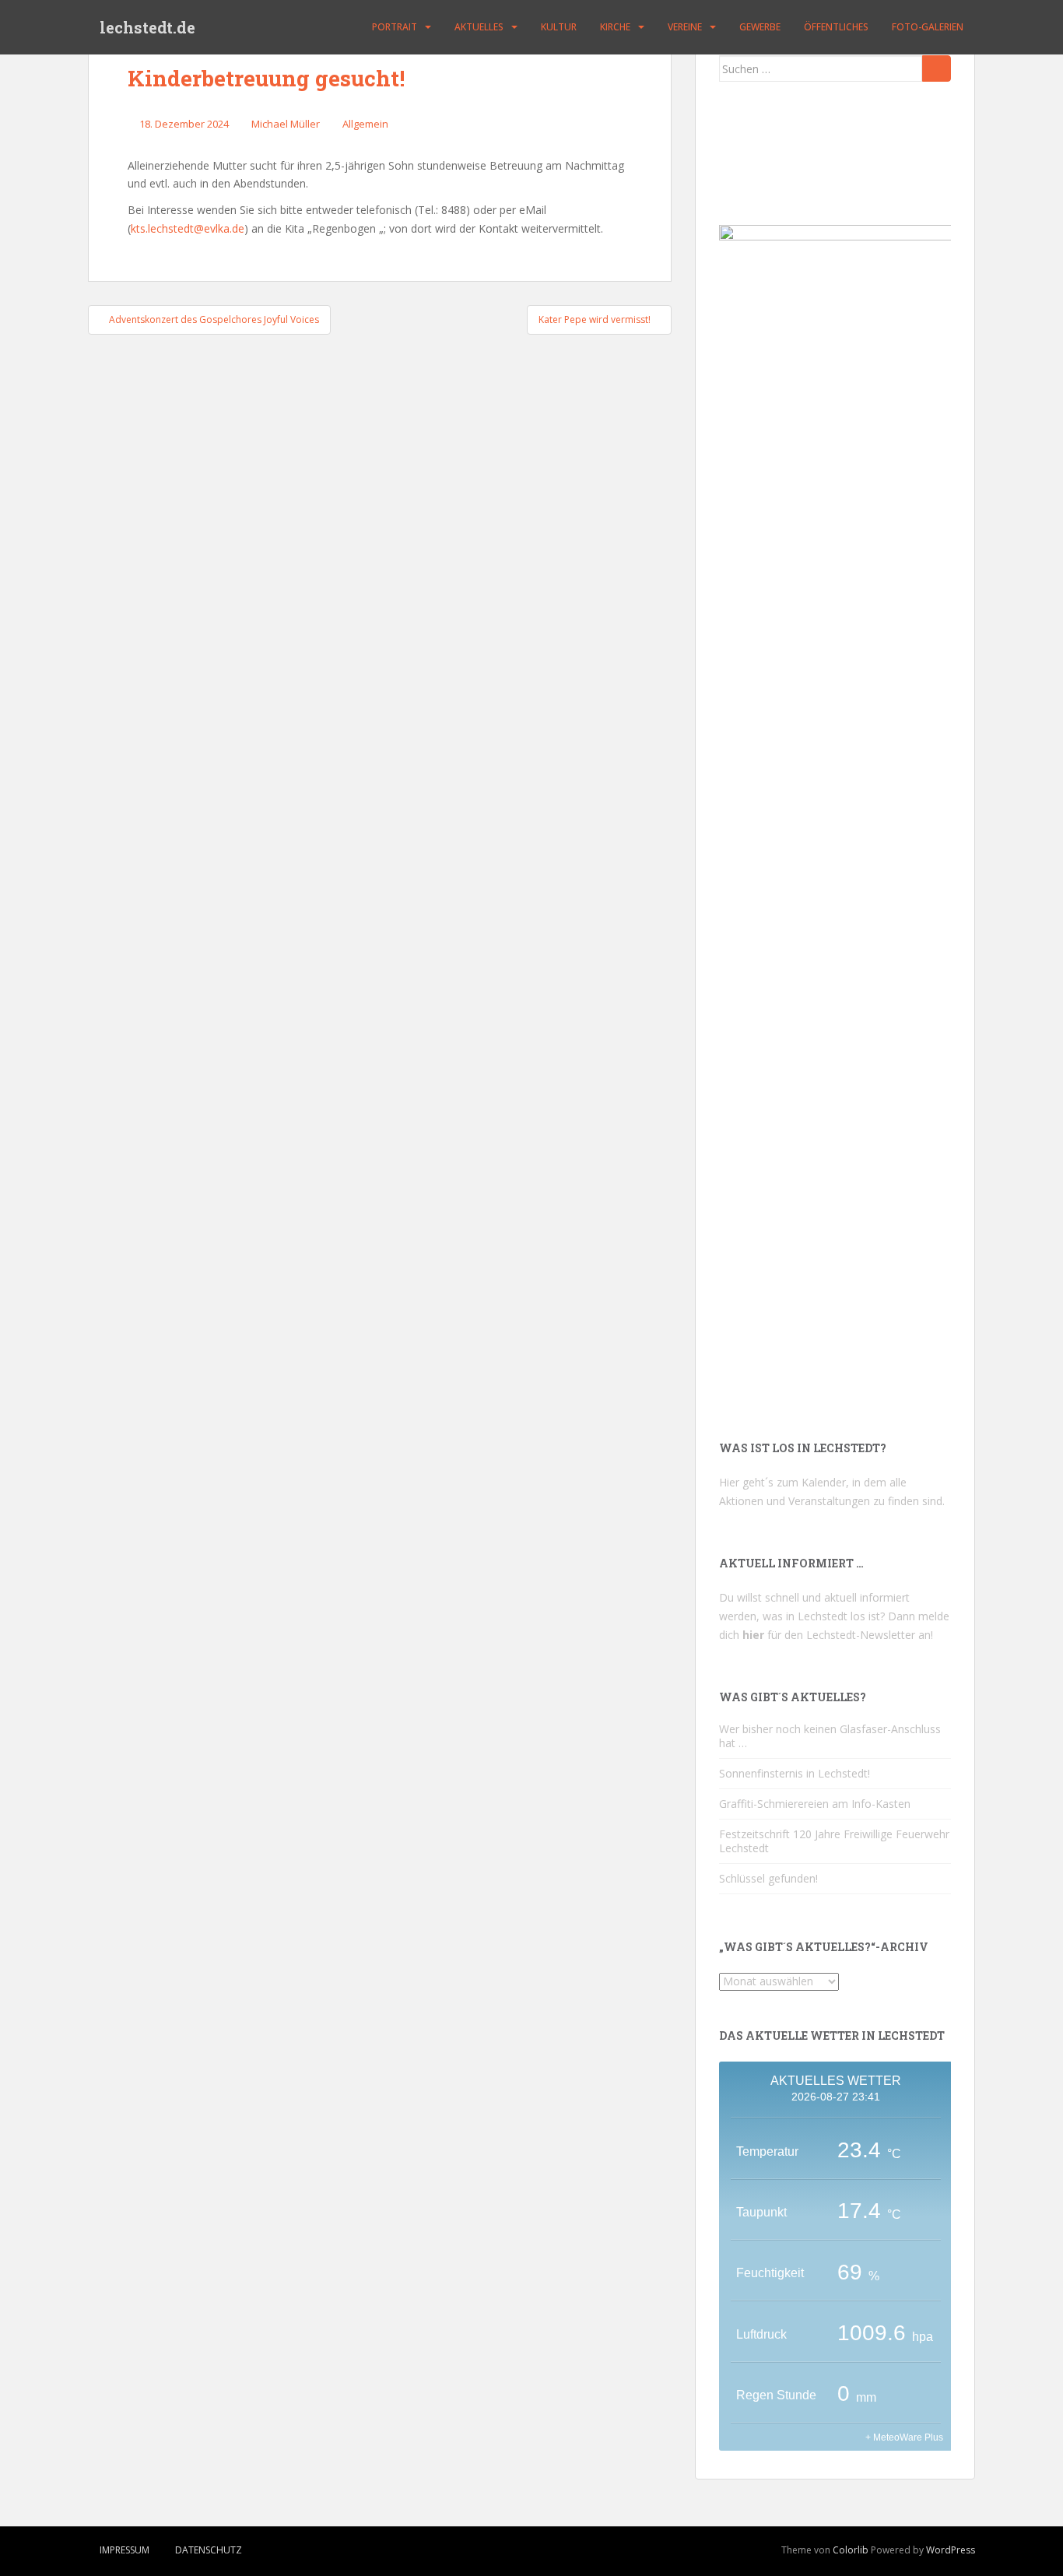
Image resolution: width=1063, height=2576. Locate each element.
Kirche (615, 27)
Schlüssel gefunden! (768, 1878)
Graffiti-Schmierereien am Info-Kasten (815, 1804)
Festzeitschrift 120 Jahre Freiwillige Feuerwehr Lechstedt (834, 1841)
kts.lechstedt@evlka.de (188, 228)
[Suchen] (937, 68)
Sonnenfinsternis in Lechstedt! (795, 1773)
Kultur (559, 27)
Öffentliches (836, 27)
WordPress (951, 2550)
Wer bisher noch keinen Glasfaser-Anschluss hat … (830, 1736)
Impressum (125, 2550)
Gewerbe (760, 27)
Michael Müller (286, 124)
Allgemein (365, 124)
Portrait (395, 27)
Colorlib (851, 2550)
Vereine (685, 27)
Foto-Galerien (928, 27)
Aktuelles (479, 27)
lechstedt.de (147, 27)
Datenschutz (209, 2550)
